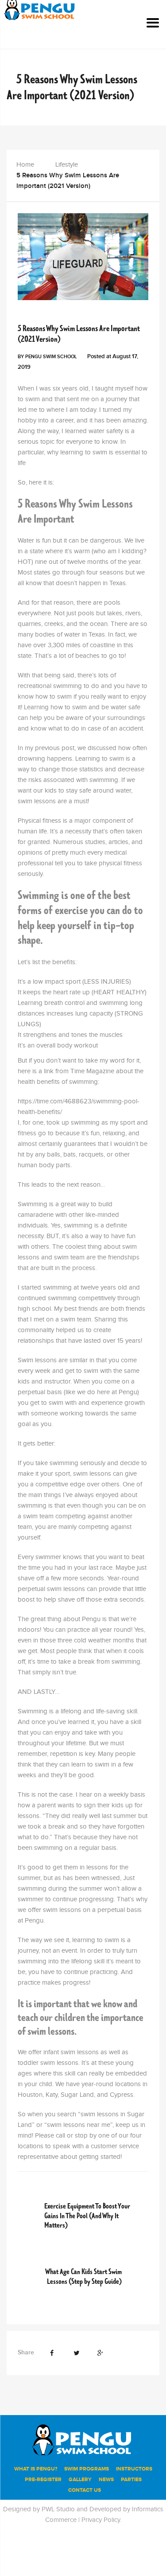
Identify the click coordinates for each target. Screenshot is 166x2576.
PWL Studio (58, 2509)
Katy (52, 2095)
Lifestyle (67, 165)
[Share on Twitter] (76, 2353)
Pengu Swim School (51, 357)
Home (25, 165)
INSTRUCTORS (134, 2469)
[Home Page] (83, 2439)
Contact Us (85, 2490)
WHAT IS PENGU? (36, 2469)
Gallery (80, 2480)
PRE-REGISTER (43, 2480)
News (106, 2480)
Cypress (122, 2095)
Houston (30, 2095)
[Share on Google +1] (100, 2353)
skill (70, 2074)
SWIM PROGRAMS (87, 2469)
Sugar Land (77, 2095)
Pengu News (68, 315)
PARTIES (131, 2480)
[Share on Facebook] (52, 2353)
